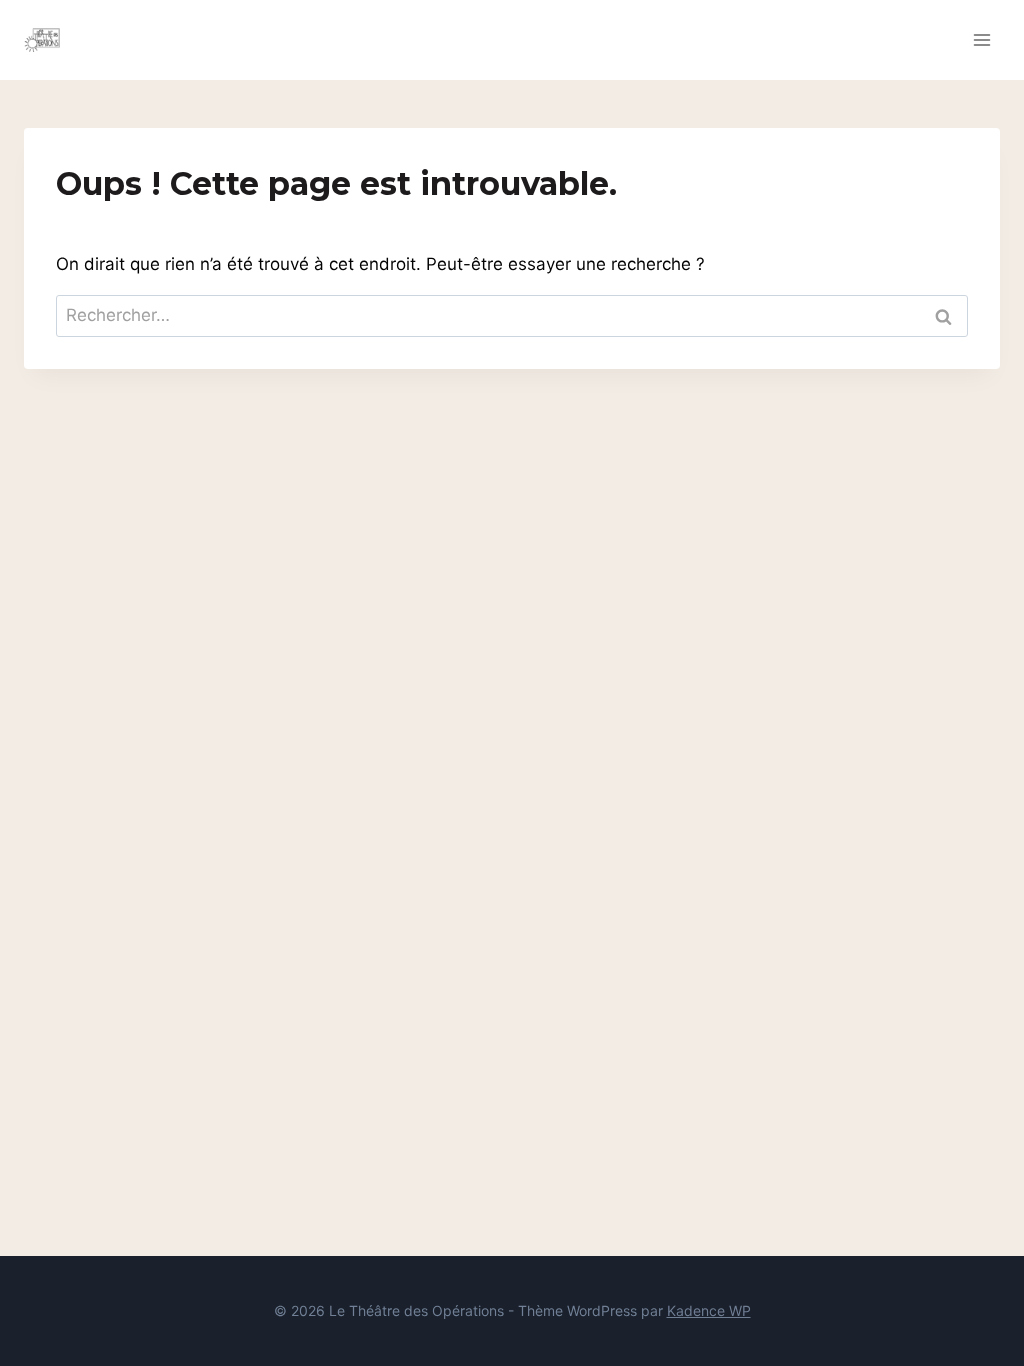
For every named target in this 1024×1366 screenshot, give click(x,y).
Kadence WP (709, 1310)
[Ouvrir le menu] (981, 39)
